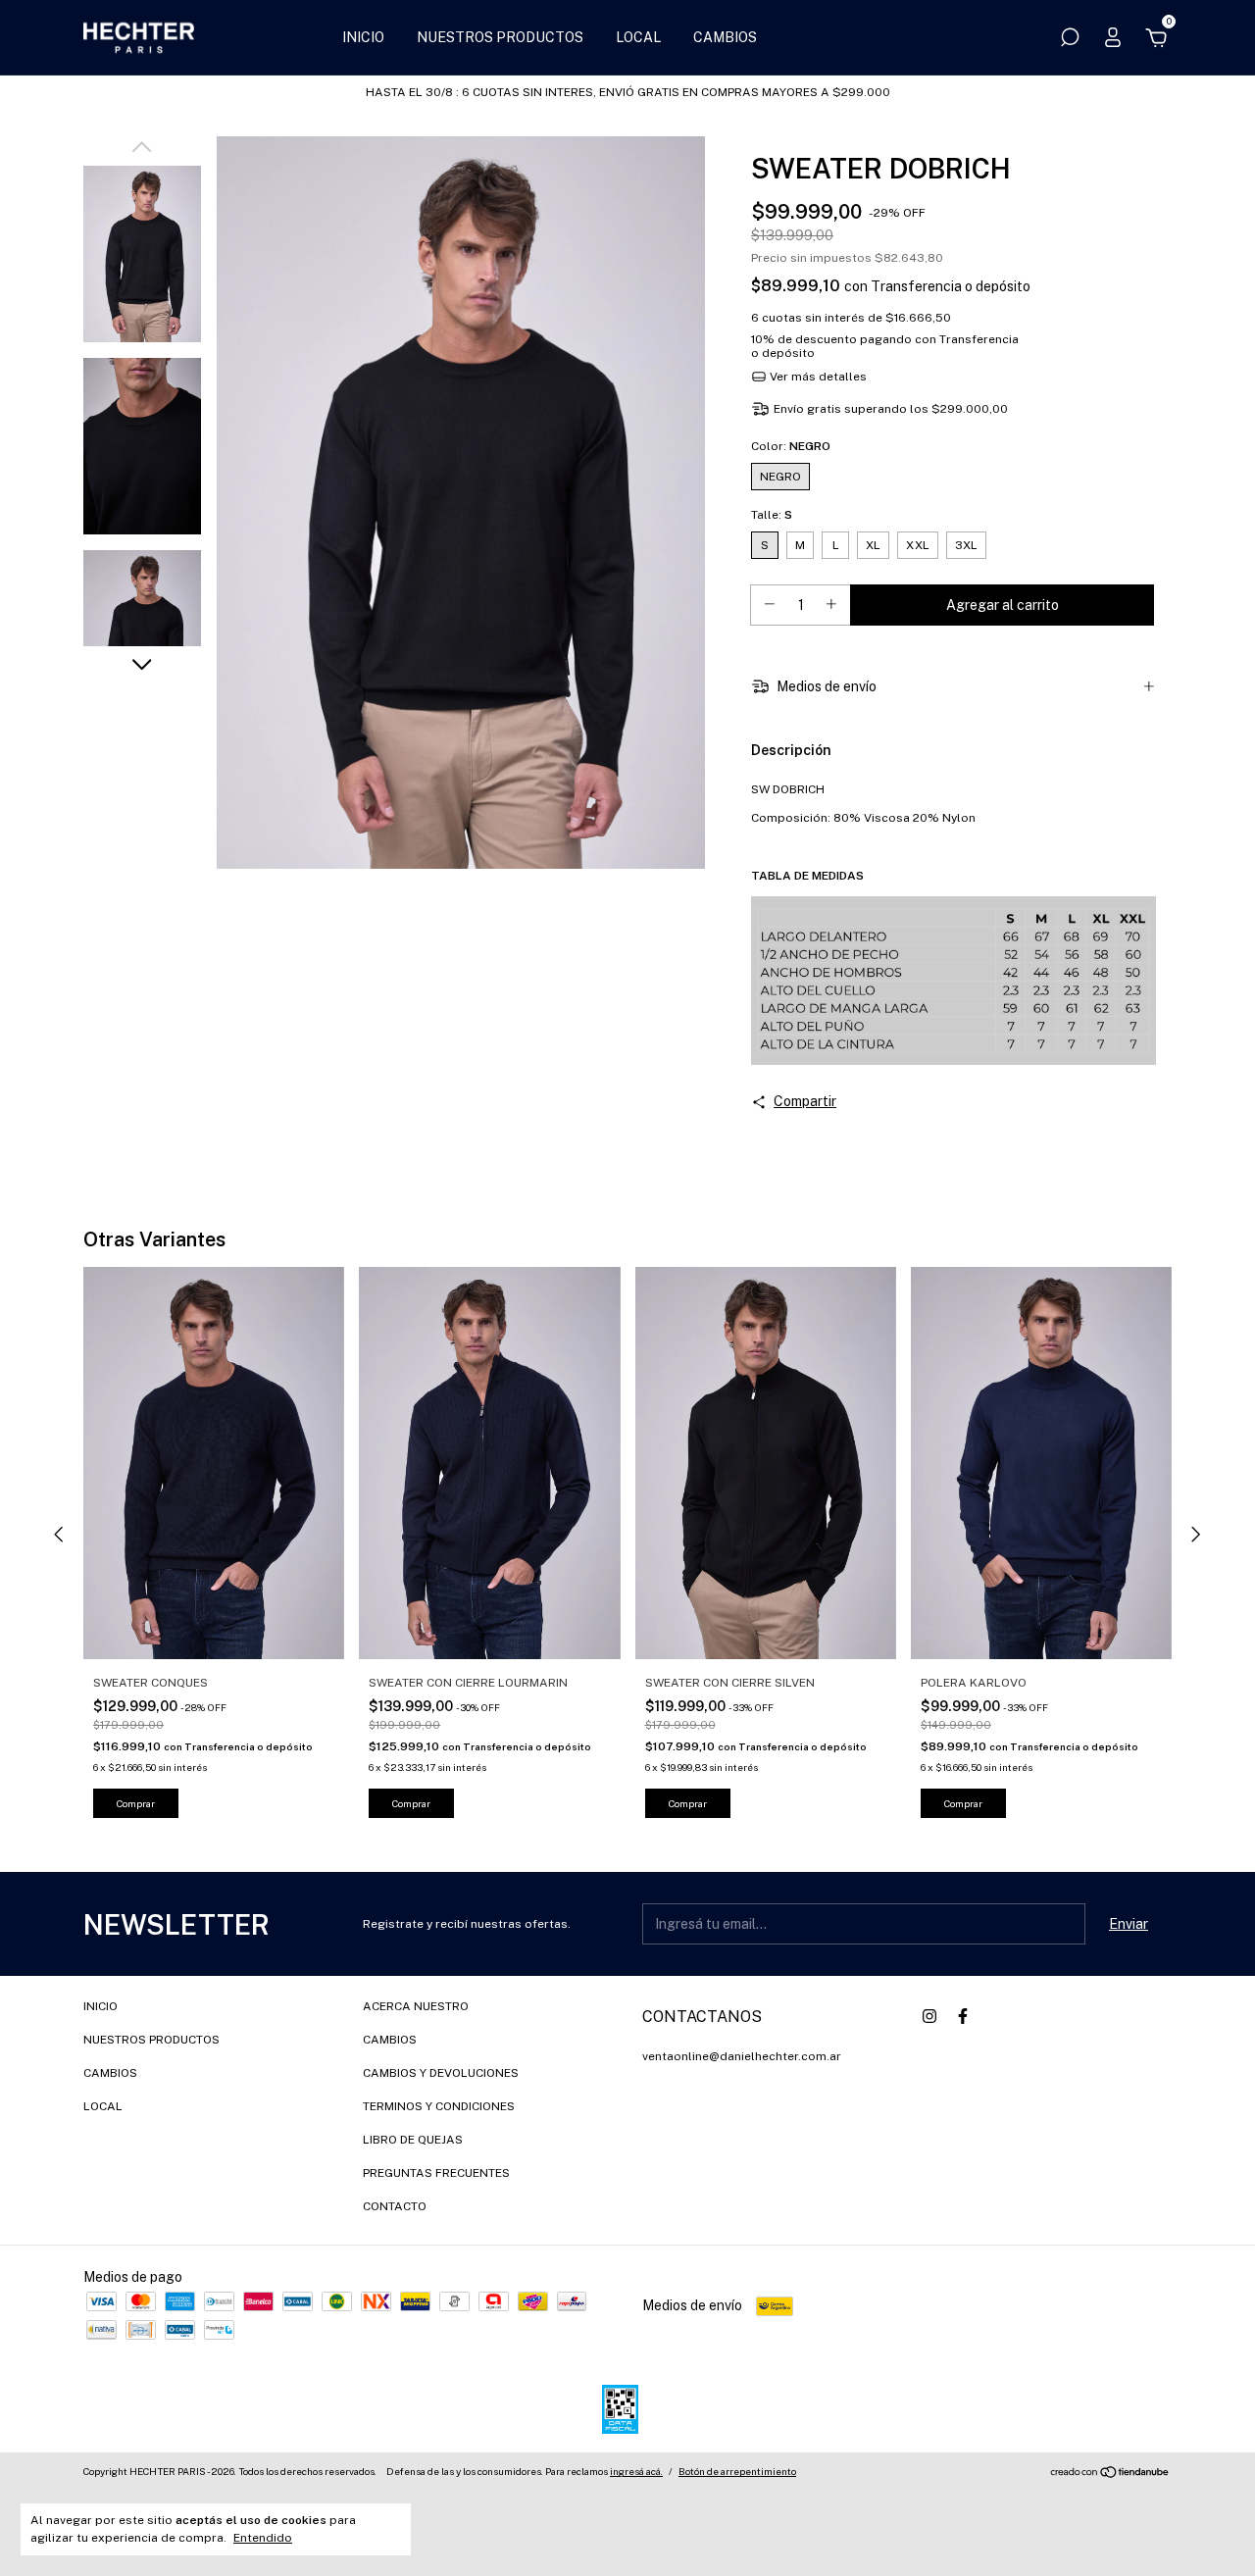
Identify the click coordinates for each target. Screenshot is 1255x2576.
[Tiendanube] (1110, 2474)
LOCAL (638, 37)
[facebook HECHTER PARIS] (963, 2016)
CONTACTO (395, 2206)
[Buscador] (1070, 40)
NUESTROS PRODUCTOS (500, 37)
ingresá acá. (636, 2471)
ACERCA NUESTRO (416, 2006)
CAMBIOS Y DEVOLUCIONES (441, 2073)
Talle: (772, 515)
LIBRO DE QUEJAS (413, 2140)
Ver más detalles (817, 377)
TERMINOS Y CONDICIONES (439, 2106)
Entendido (263, 2538)
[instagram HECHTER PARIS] (929, 2016)
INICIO (363, 37)
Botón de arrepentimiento (737, 2471)
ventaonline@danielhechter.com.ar (742, 2056)
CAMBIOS (725, 37)
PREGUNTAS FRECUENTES (436, 2173)
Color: (791, 446)
